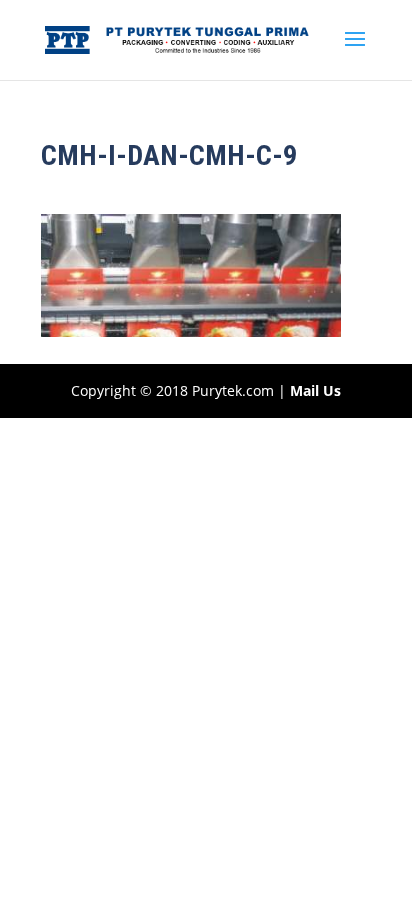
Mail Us (315, 390)
